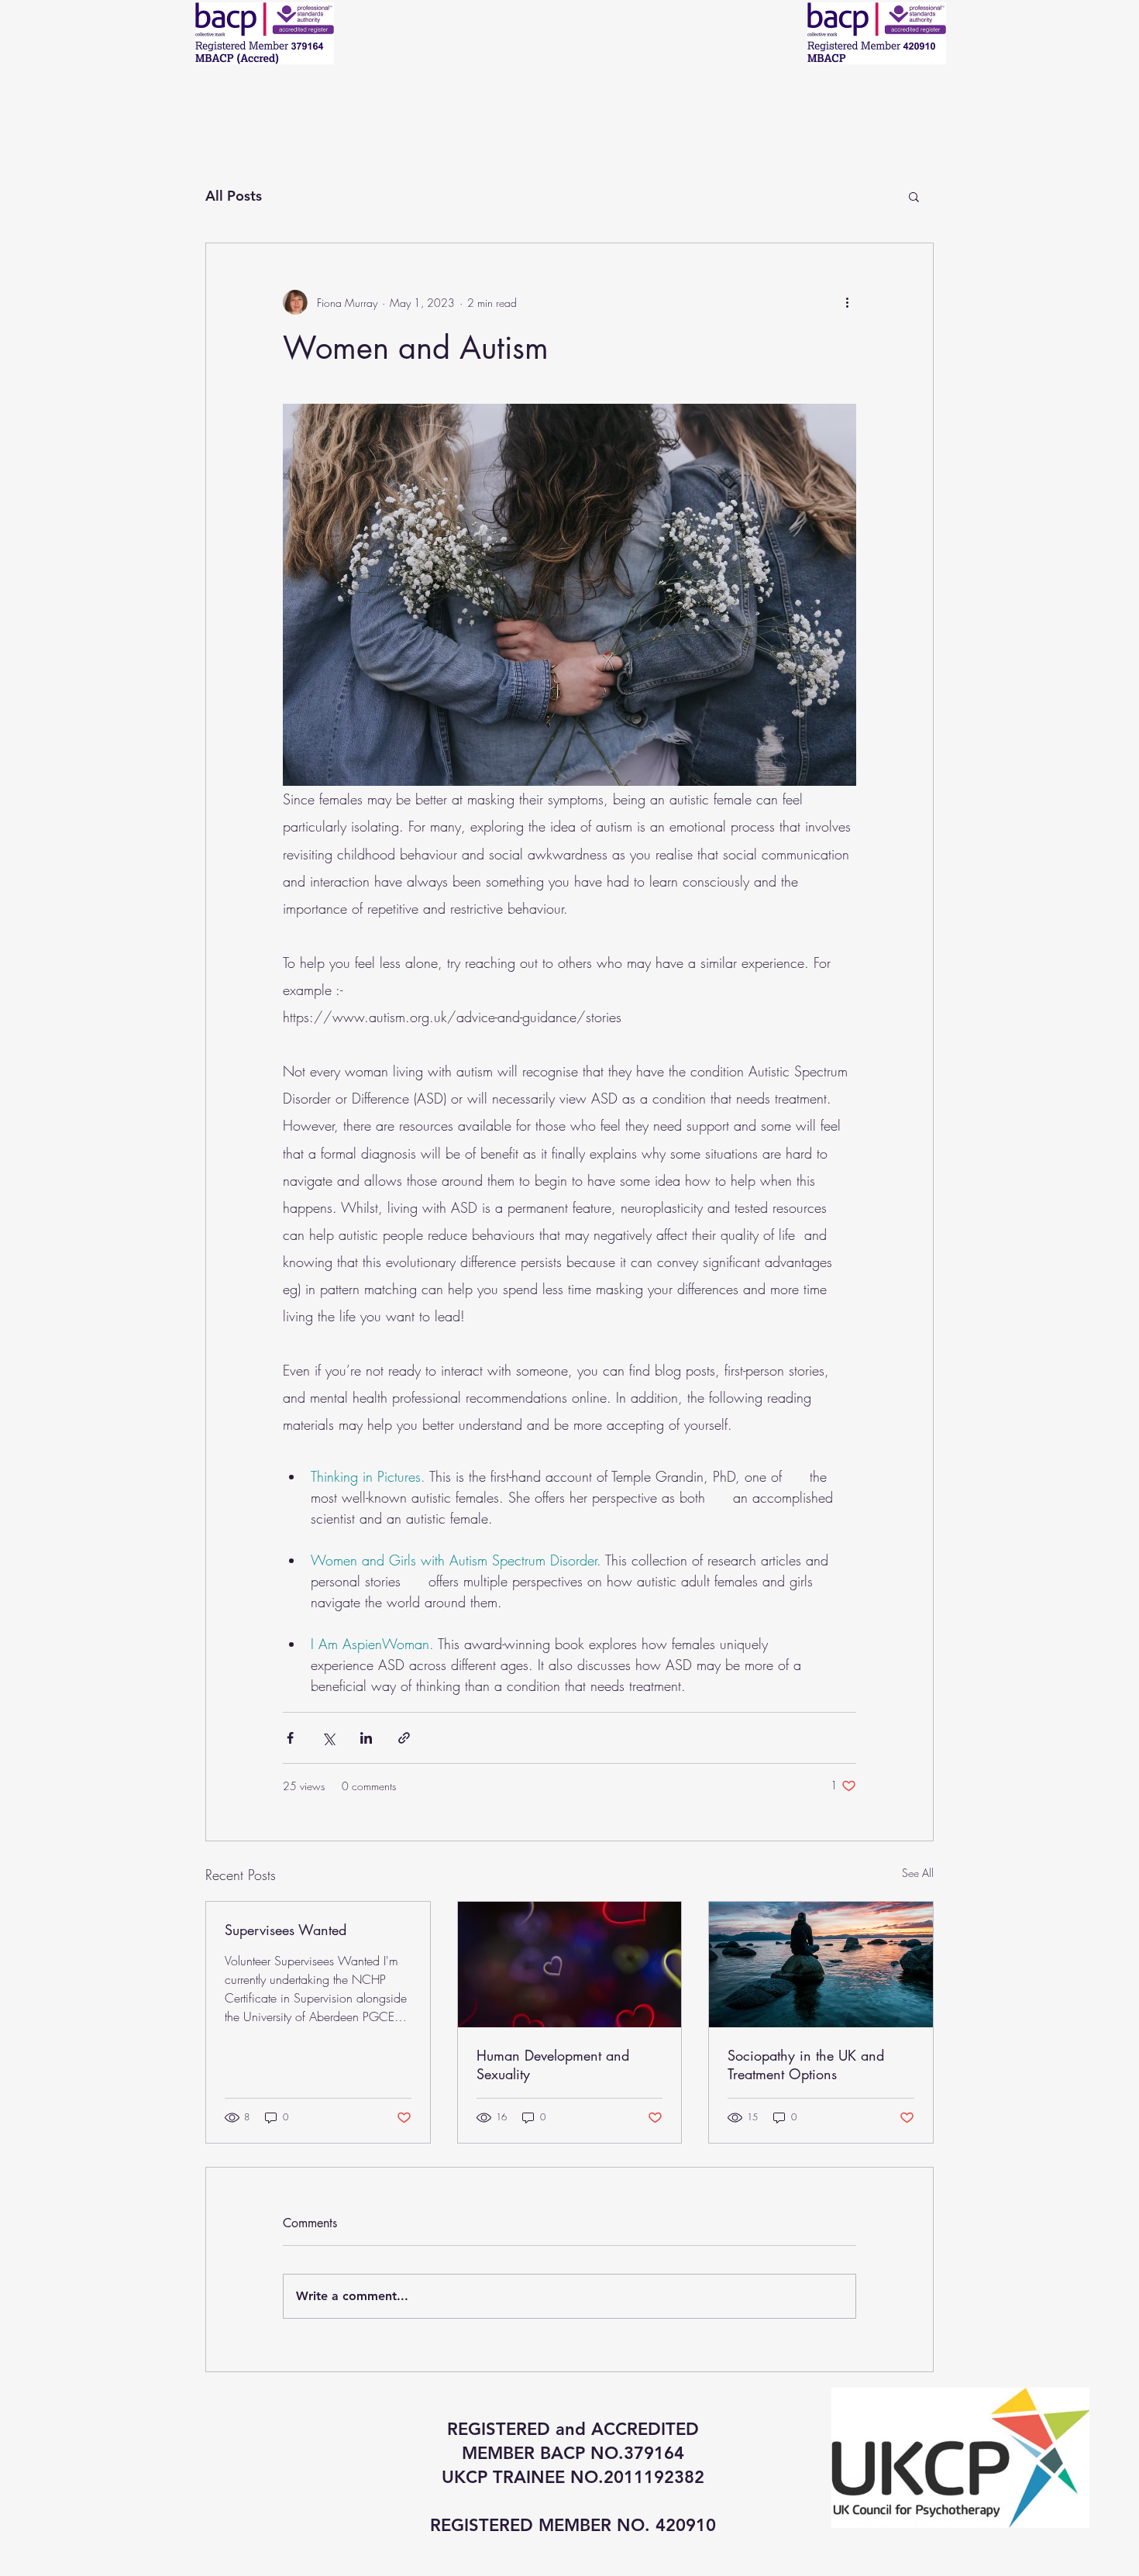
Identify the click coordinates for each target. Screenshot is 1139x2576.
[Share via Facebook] (290, 1738)
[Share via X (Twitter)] (328, 1738)
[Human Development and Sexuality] (570, 1965)
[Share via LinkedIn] (366, 1738)
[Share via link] (404, 1738)
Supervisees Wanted (286, 1930)
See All (918, 1873)
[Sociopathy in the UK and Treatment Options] (821, 1965)
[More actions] (847, 302)
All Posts (234, 196)
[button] (914, 196)
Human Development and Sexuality (553, 2065)
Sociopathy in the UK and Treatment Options (806, 2065)
